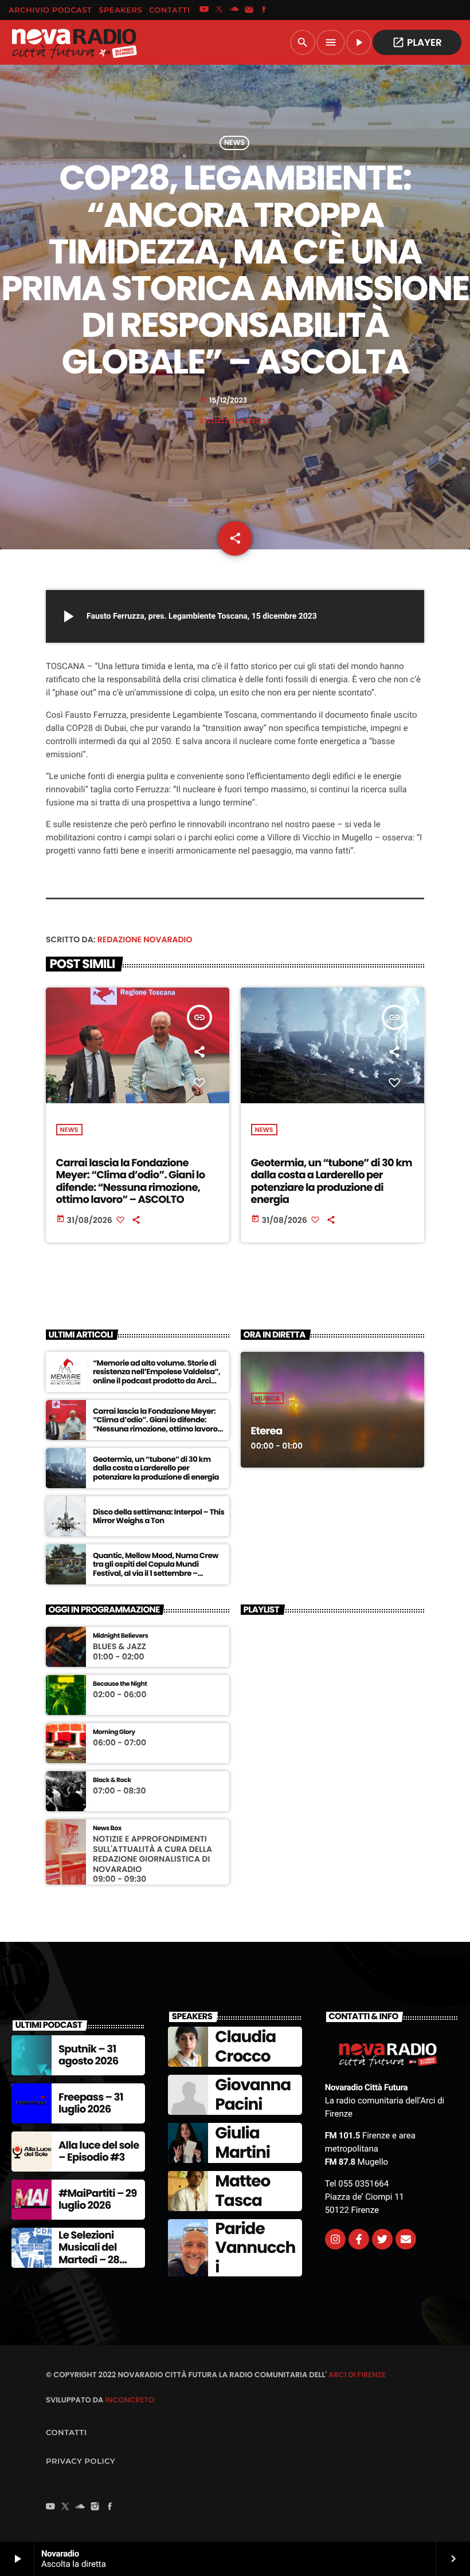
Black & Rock (112, 1780)
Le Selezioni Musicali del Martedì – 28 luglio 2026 (89, 2254)
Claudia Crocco (245, 2046)
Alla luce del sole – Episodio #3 (99, 2152)
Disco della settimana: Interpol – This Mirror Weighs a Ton (158, 1517)
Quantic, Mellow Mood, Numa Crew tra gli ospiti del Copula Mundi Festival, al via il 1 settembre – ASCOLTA (156, 1569)
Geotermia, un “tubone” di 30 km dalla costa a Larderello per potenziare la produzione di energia (332, 1182)
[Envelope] (406, 2239)
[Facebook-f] (359, 2239)
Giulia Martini (242, 2143)
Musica (268, 1398)
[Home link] (74, 42)
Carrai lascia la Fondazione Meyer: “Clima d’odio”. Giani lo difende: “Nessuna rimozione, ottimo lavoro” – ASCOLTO (131, 1182)
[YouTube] (204, 10)
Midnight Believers (120, 1636)
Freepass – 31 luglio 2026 (91, 2104)
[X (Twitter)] (219, 10)
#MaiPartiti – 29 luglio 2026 (98, 2200)
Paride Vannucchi (255, 2248)
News (234, 143)
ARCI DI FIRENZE (357, 2375)
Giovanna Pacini (253, 2095)
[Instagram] (249, 10)
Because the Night (120, 1684)
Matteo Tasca (242, 2191)
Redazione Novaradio (145, 939)
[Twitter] (382, 2239)
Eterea (267, 1431)
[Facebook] (264, 10)
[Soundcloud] (234, 10)
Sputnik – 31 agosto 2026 (88, 2056)
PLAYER (417, 42)
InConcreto (130, 2400)
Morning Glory (114, 1732)
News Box (107, 1828)
